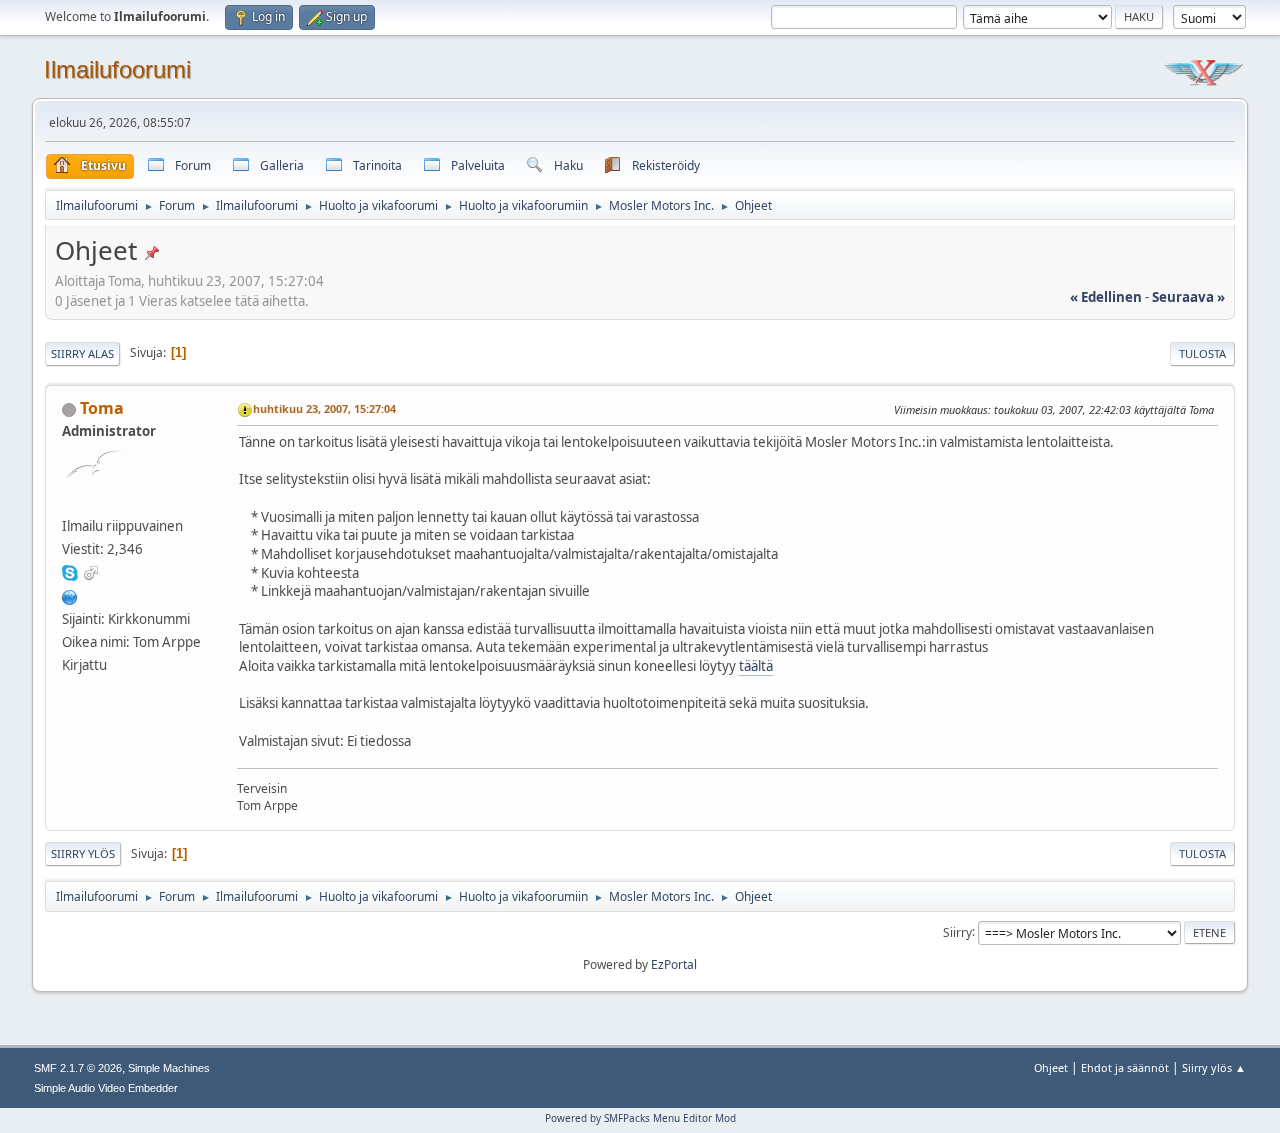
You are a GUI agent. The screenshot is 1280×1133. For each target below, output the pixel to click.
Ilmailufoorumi (117, 69)
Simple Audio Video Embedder (106, 1088)
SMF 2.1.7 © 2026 (78, 1068)
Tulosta (1202, 353)
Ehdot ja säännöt (1125, 1067)
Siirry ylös (83, 853)
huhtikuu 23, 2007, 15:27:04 (324, 408)
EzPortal (674, 964)
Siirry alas (82, 353)
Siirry (957, 931)
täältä (756, 666)
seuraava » (1188, 297)
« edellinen (1106, 297)
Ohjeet (1051, 1067)
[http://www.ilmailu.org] (70, 595)
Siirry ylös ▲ (1214, 1067)
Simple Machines (169, 1068)
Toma (102, 408)
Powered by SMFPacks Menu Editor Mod (640, 1118)
